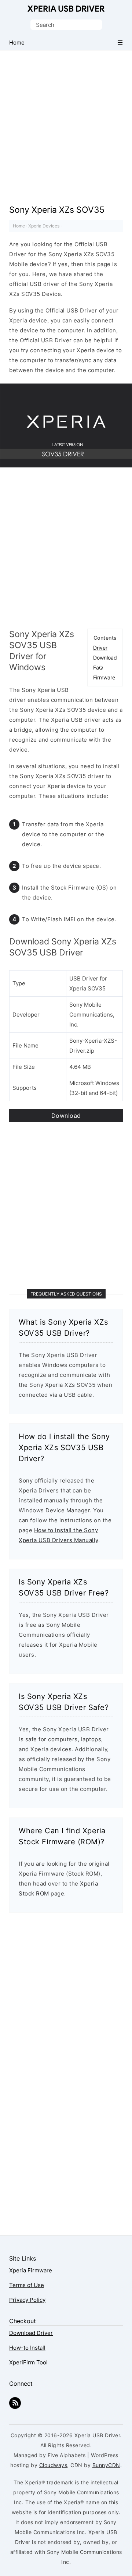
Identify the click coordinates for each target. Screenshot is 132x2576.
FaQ (98, 667)
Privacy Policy (27, 2300)
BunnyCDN (106, 2465)
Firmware (104, 677)
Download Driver (31, 2333)
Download (105, 658)
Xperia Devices (44, 226)
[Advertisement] (66, 120)
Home (19, 226)
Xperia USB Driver (66, 9)
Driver (100, 648)
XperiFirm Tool (28, 2362)
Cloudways (53, 2465)
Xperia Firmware (31, 2270)
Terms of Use (27, 2285)
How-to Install (27, 2348)
